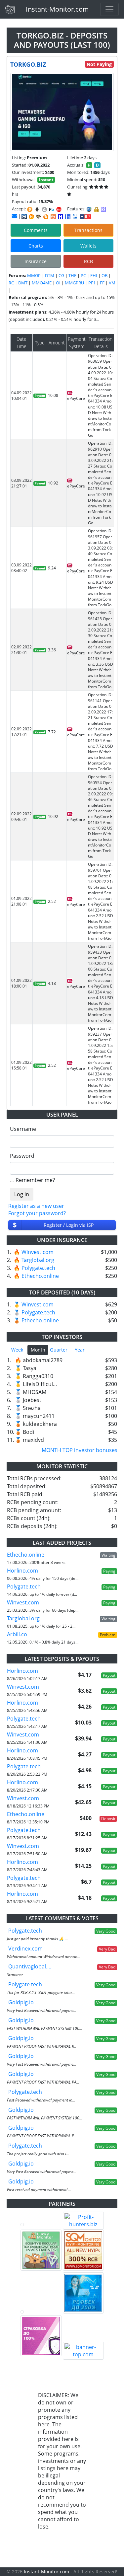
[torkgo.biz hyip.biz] (85, 216)
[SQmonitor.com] (83, 2250)
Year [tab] (80, 1350)
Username (23, 1129)
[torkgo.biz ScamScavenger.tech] (39, 217)
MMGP (34, 275)
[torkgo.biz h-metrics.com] (31, 217)
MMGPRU (74, 283)
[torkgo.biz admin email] (15, 216)
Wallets (88, 246)
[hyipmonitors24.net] (53, 217)
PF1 (92, 283)
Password (22, 1156)
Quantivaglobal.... (30, 1966)
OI (58, 283)
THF (72, 275)
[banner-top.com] (83, 2351)
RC (11, 283)
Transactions (88, 230)
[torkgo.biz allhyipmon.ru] (61, 217)
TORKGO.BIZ (28, 64)
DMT (23, 283)
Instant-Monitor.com (57, 9)
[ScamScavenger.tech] (41, 2312)
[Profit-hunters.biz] (83, 2221)
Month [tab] (38, 1350)
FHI (94, 275)
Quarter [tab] (59, 1350)
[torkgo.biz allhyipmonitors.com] (75, 217)
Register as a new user (36, 1206)
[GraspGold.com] (83, 2293)
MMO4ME (42, 283)
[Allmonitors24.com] (46, 217)
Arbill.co (17, 1634)
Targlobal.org (38, 1260)
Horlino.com (22, 1571)
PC (83, 275)
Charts (36, 246)
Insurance (36, 261)
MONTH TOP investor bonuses (80, 1450)
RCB (88, 261)
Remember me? (35, 1180)
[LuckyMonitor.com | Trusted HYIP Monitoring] (41, 2250)
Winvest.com (38, 1252)
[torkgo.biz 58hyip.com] (68, 217)
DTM (50, 275)
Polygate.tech (38, 1268)
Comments (36, 230)
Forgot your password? (37, 1213)
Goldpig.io (21, 2002)
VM (112, 283)
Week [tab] (17, 1350)
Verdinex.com (25, 1949)
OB (104, 275)
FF (102, 283)
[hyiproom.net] (41, 2336)
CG (61, 275)
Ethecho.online (40, 1276)
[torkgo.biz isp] (24, 217)
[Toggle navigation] (109, 9)
